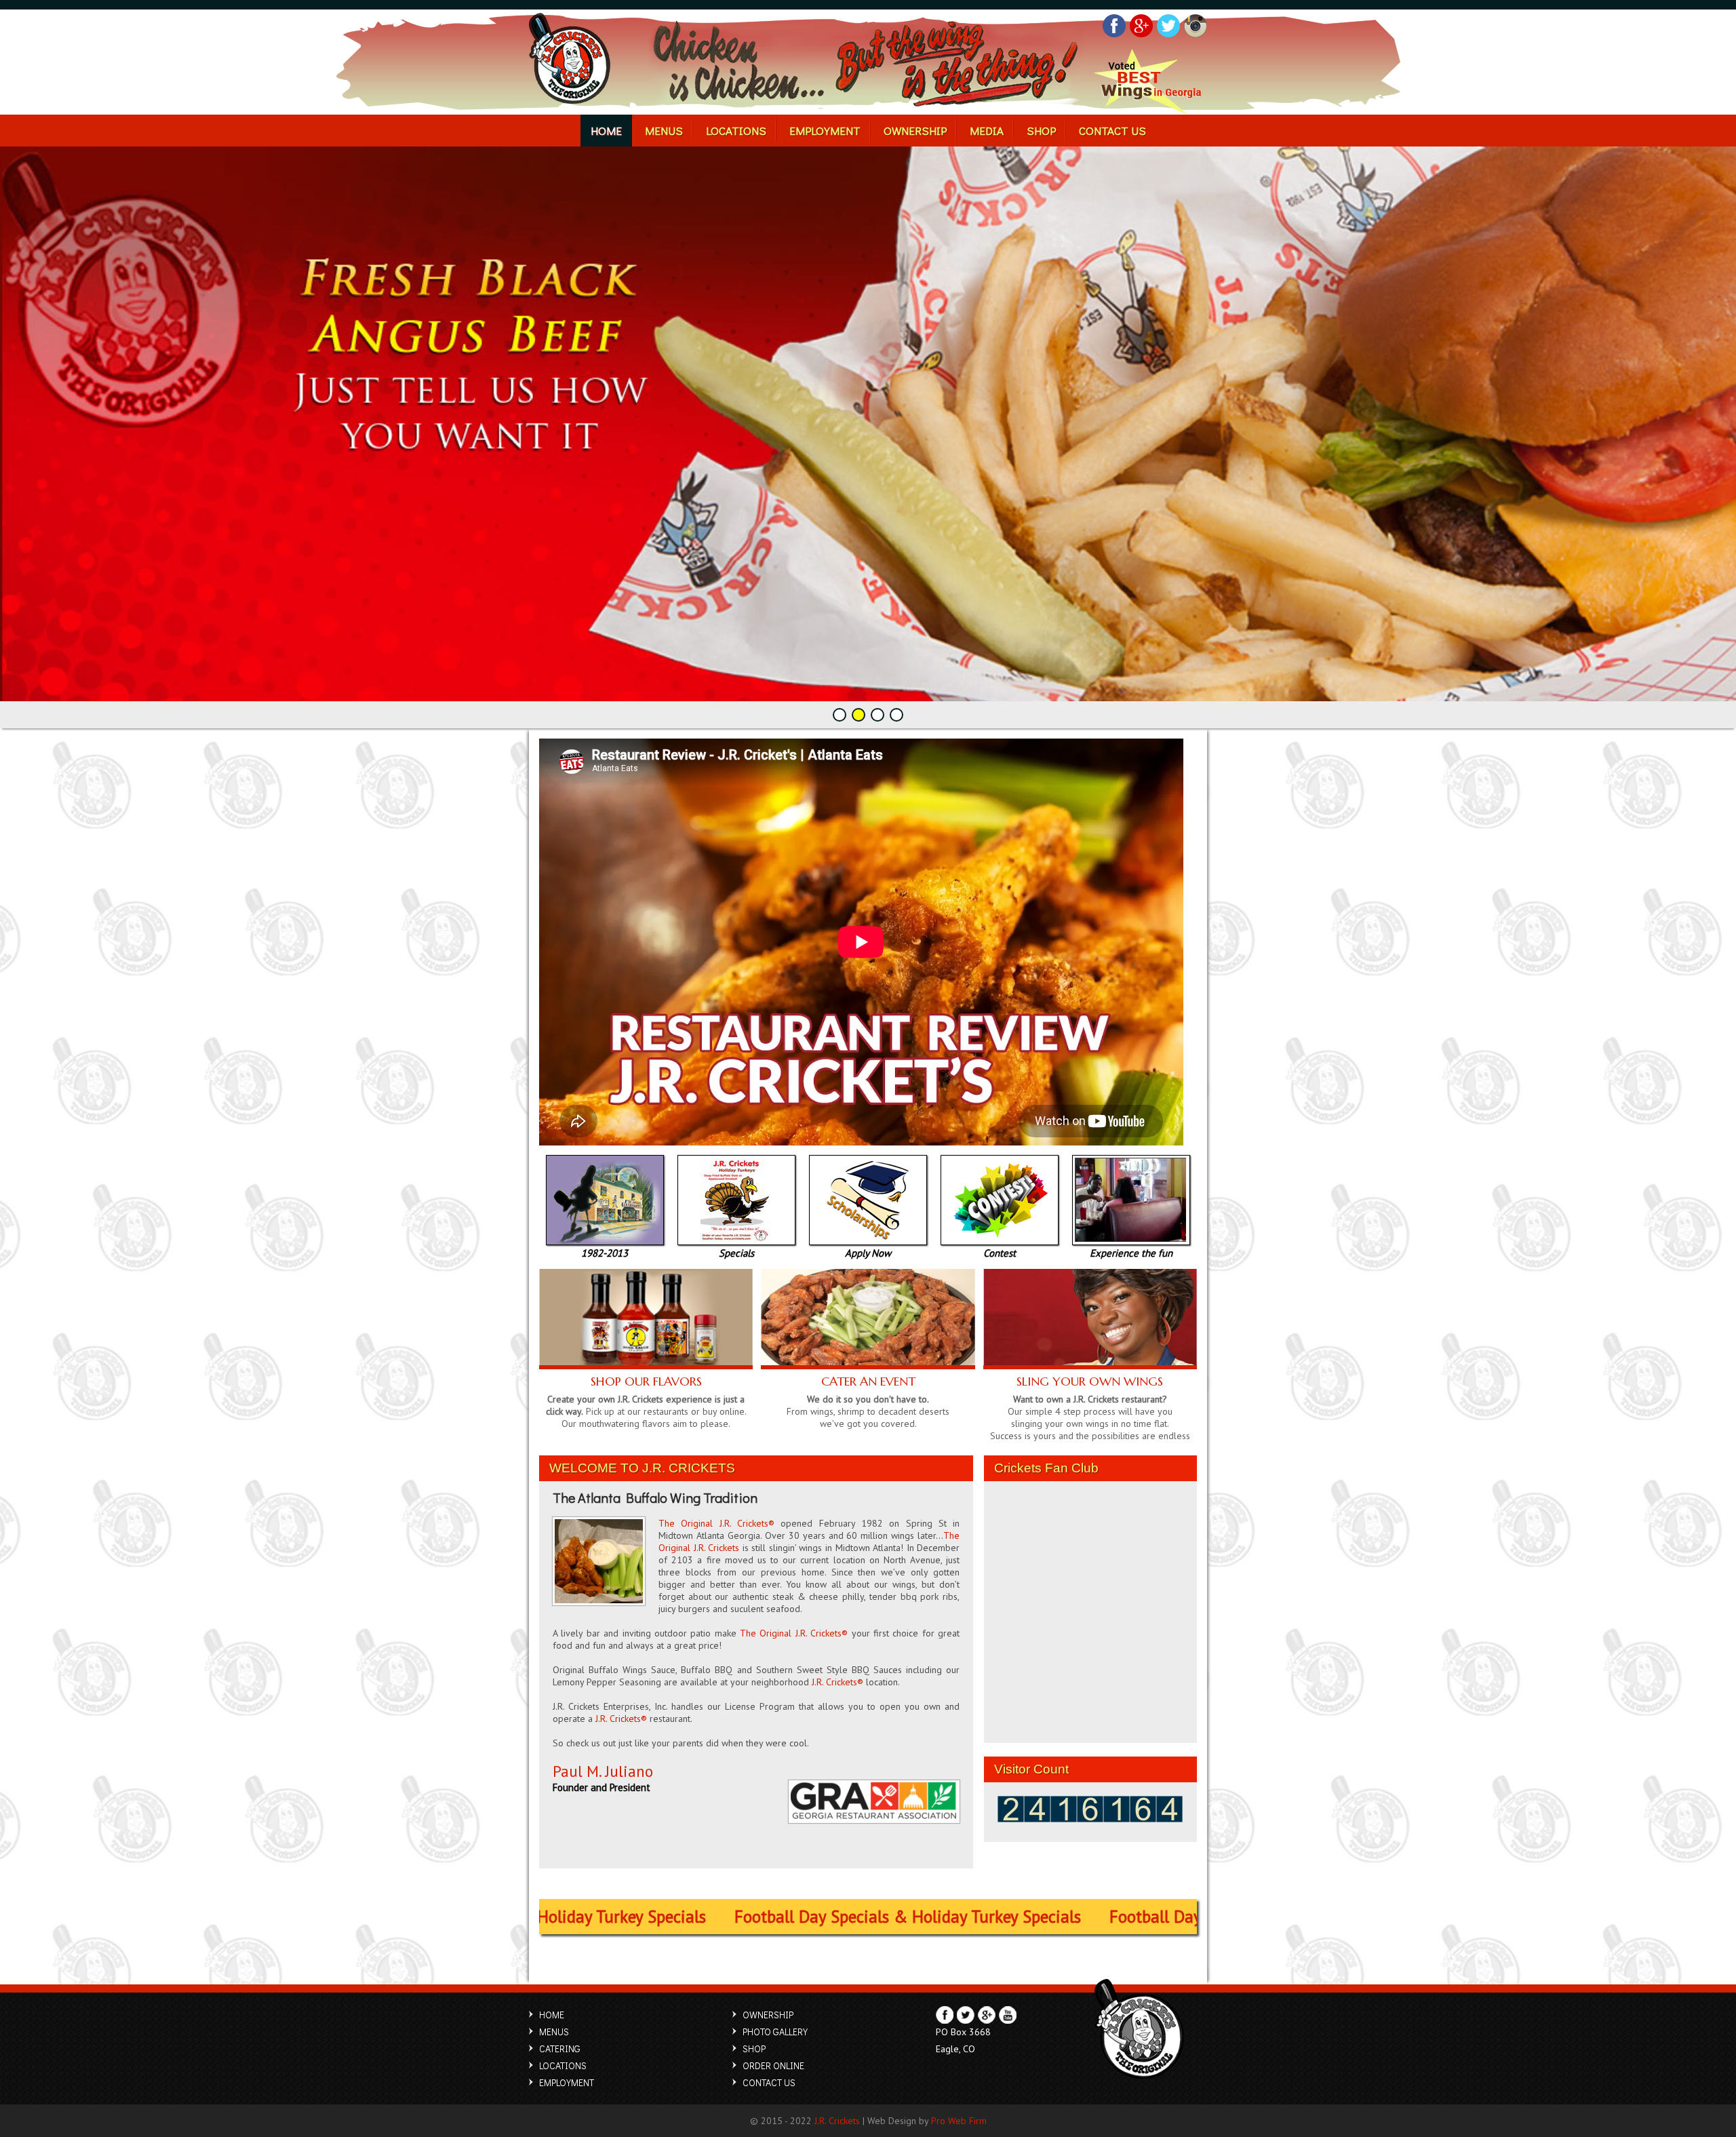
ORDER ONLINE (773, 2065)
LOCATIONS (736, 131)
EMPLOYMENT (825, 131)
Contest (1000, 1253)
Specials (736, 1253)
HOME (606, 131)
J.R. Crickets (837, 2121)
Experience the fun (1131, 1253)
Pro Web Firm (959, 2121)
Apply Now (868, 1253)
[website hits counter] (1090, 1819)
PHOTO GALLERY (775, 2032)
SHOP (1041, 131)
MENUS (664, 131)
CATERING (560, 2048)
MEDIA (987, 131)
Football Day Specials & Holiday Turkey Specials (862, 1917)
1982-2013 (605, 1253)
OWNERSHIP (915, 131)
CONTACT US (1112, 131)
